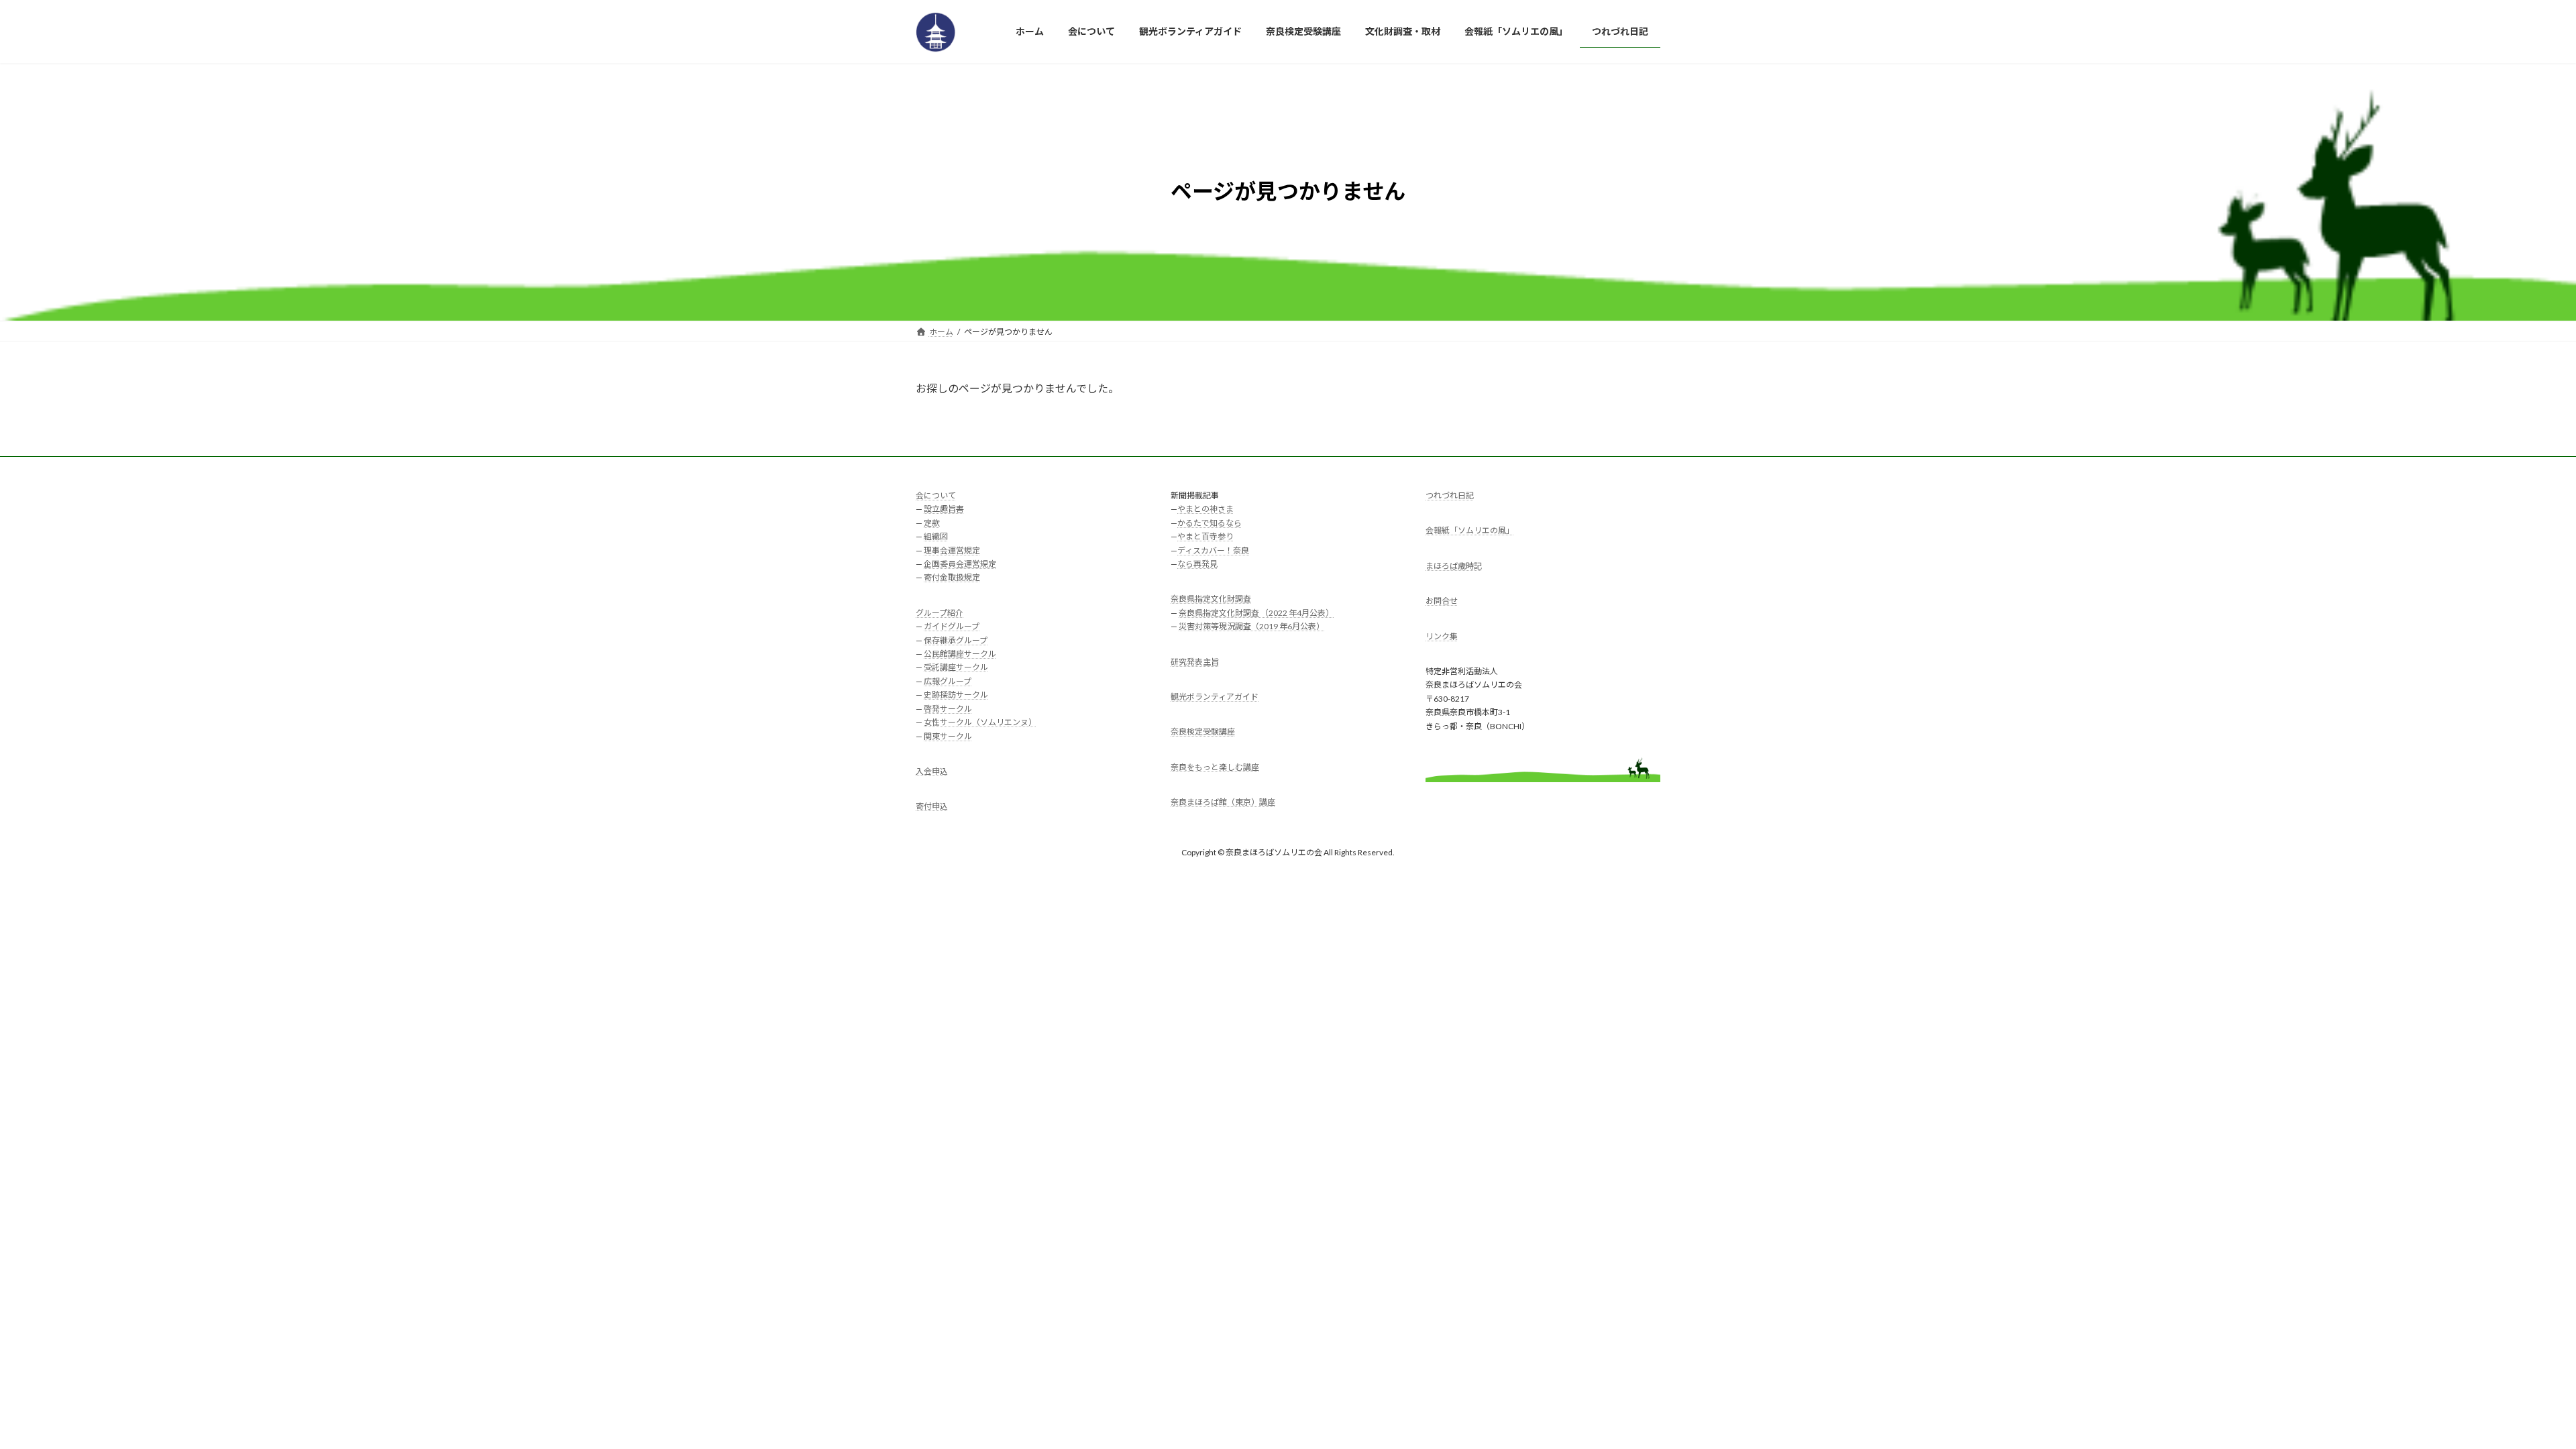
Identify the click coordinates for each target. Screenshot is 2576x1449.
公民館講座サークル (960, 654)
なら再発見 (1197, 564)
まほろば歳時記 (1454, 566)
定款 (932, 523)
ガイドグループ (952, 626)
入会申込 (932, 771)
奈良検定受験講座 (1203, 732)
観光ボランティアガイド (1215, 697)
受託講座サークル (956, 667)
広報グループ (948, 681)
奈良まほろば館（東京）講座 (1223, 802)
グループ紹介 (940, 613)
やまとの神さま (1205, 509)
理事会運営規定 (952, 550)
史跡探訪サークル (956, 695)
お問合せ (1442, 601)
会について (936, 495)
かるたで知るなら (1210, 523)
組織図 (936, 536)
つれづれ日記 (1450, 495)
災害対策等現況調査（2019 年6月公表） (1251, 626)
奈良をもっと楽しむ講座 (1215, 767)
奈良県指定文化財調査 (1211, 599)
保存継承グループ (956, 640)
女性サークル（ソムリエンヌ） (980, 722)
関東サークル (948, 736)
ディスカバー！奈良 (1213, 550)
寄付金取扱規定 (952, 577)
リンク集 (1442, 636)
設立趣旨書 (944, 509)
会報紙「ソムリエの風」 (1470, 530)
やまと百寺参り (1205, 536)
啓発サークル (948, 708)
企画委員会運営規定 (960, 564)
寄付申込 (932, 806)
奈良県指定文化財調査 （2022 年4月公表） (1256, 613)
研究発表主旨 (1195, 661)
